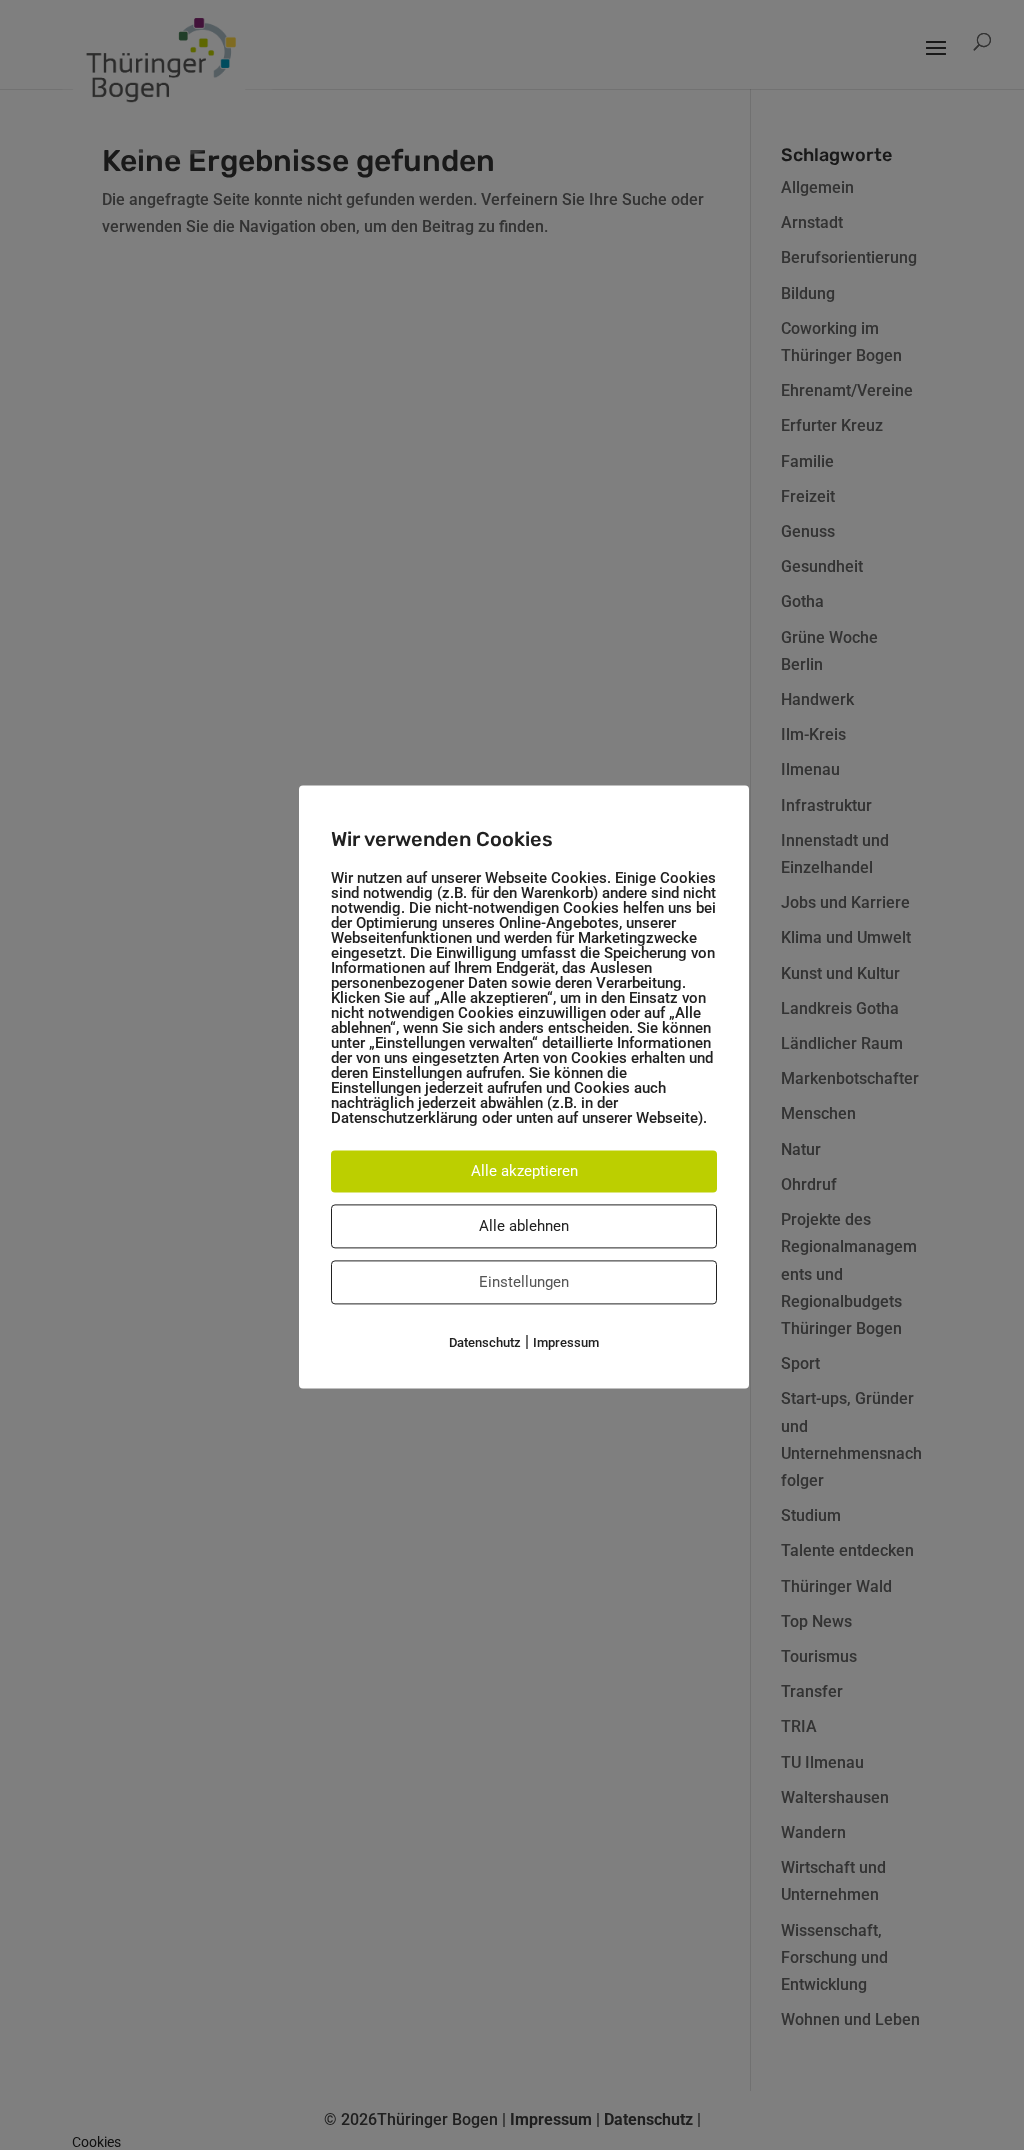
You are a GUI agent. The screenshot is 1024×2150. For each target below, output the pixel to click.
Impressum (566, 1342)
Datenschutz (485, 1342)
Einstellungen (524, 1282)
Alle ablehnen (524, 1226)
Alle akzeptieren (524, 1171)
